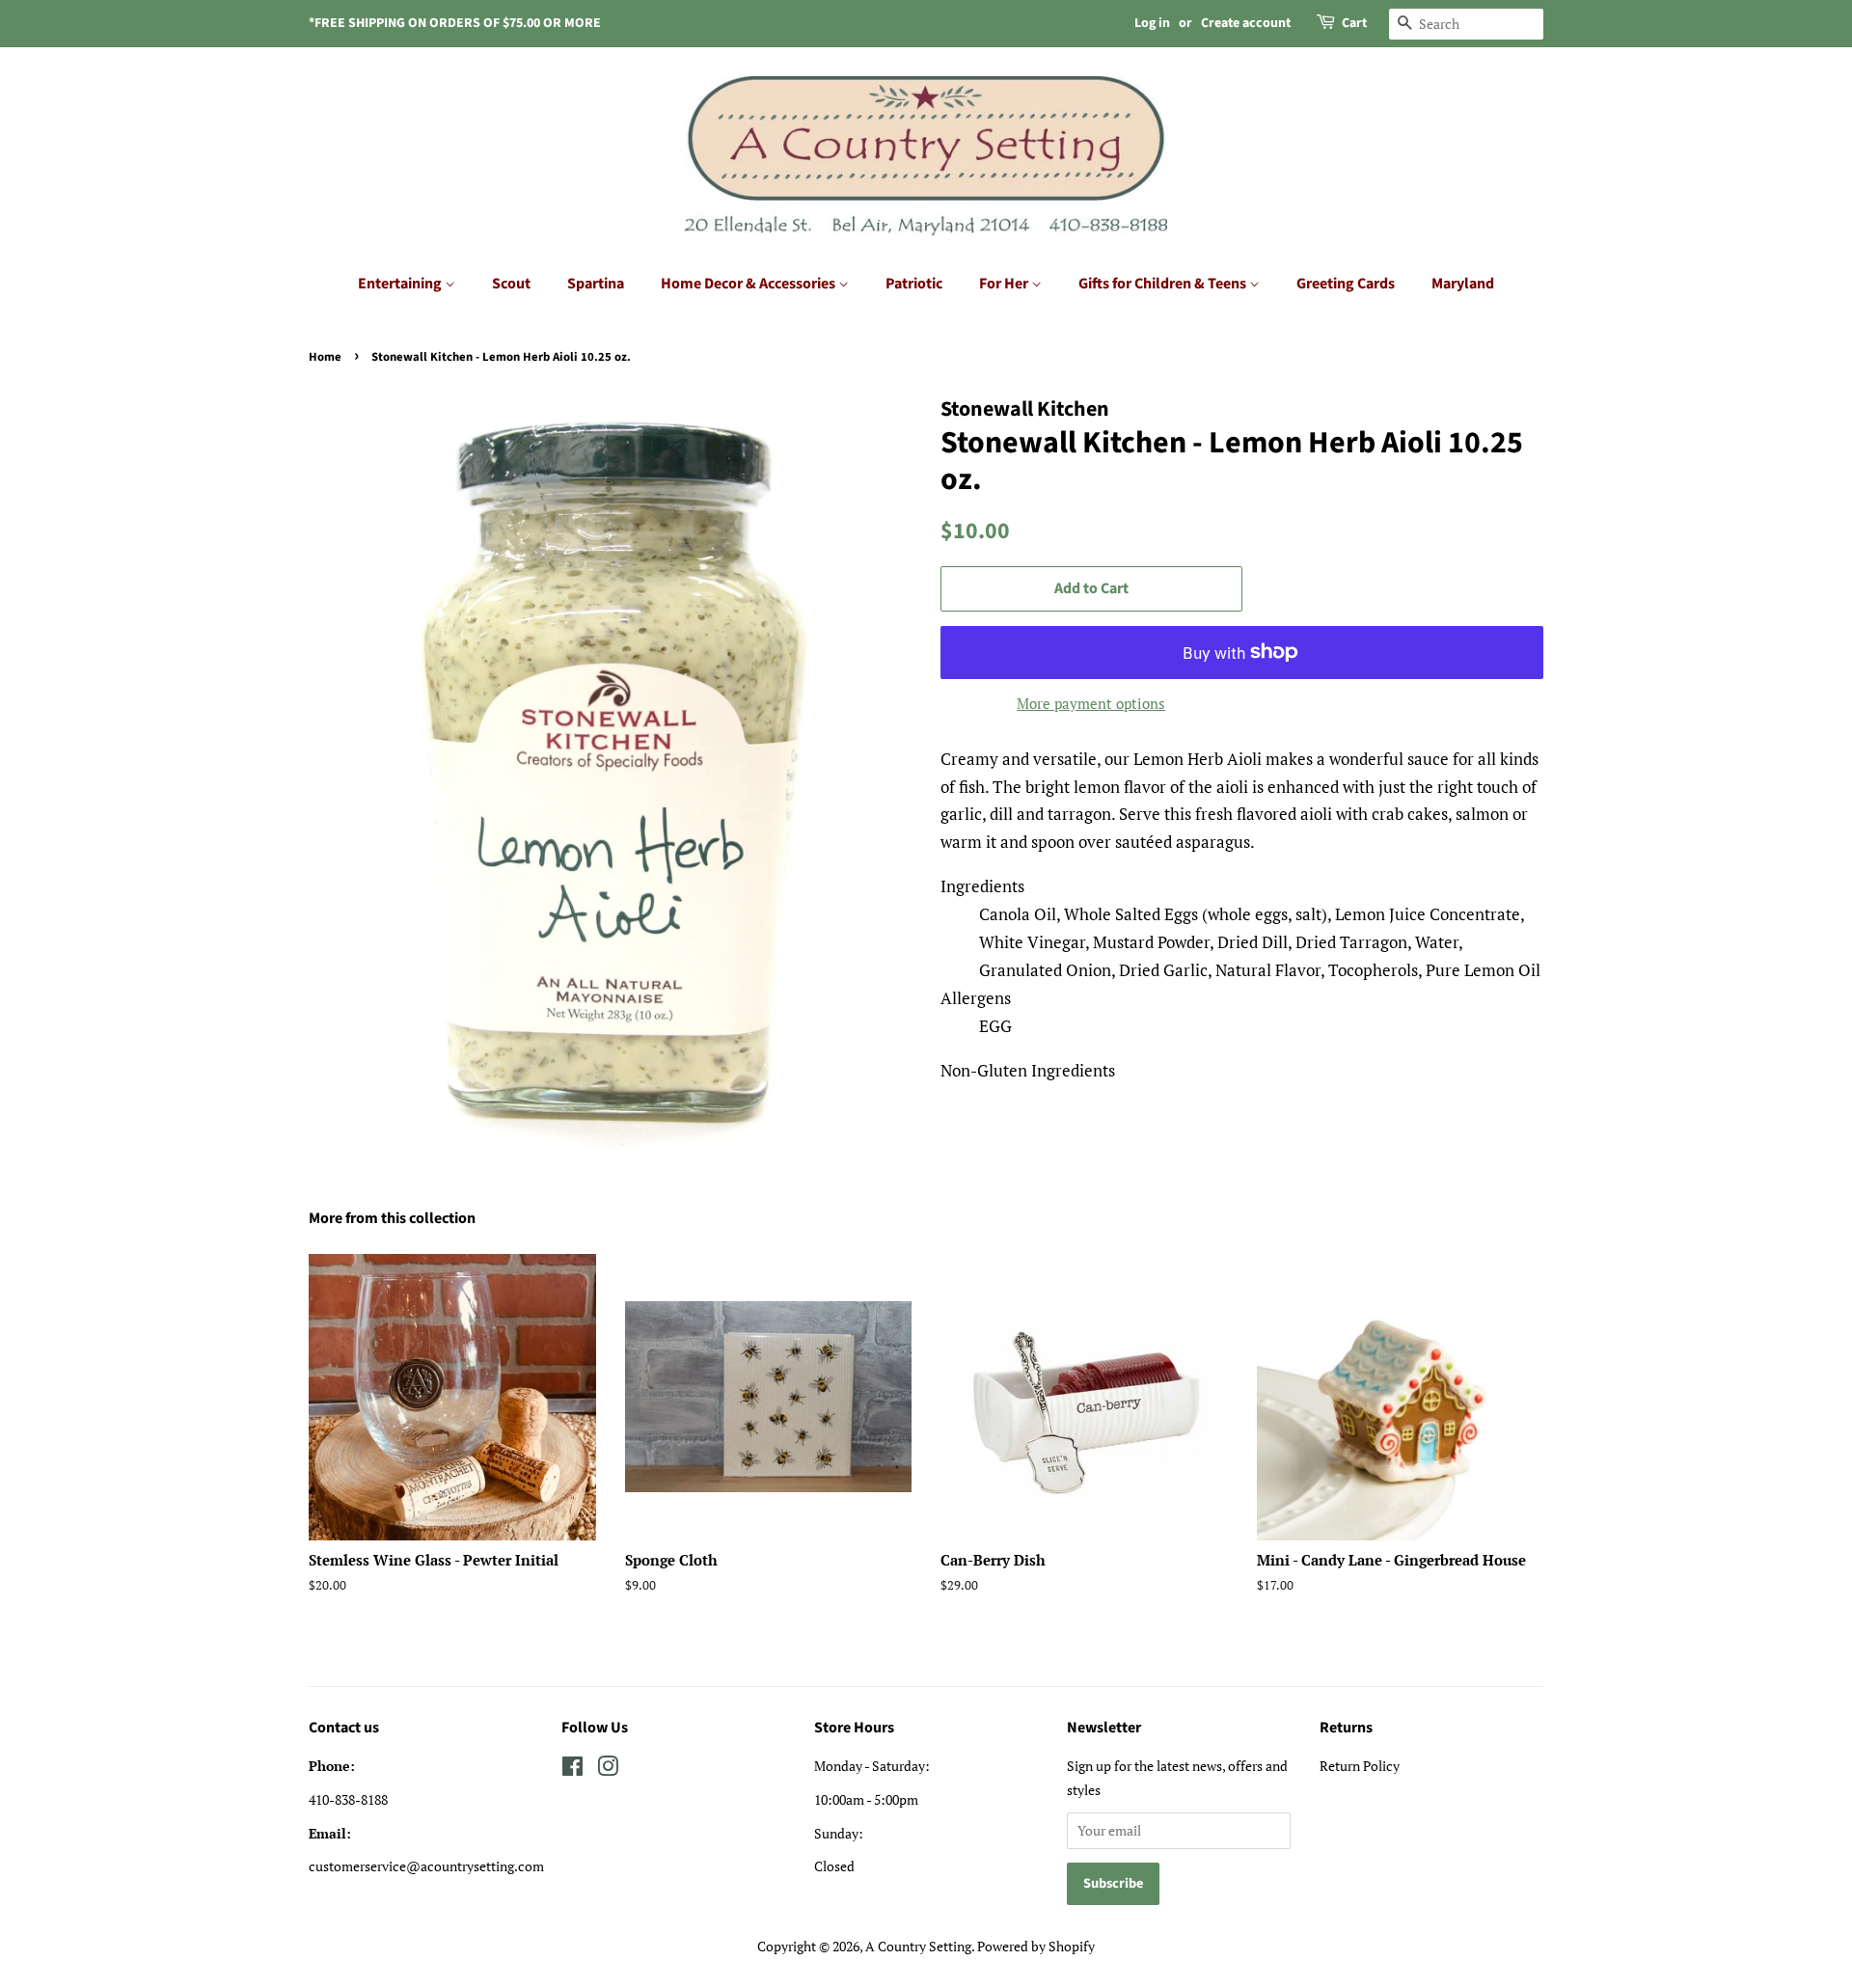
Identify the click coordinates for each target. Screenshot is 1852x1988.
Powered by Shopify (1036, 1946)
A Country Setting (918, 1946)
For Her (1005, 284)
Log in (1152, 23)
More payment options (1091, 703)
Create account (1246, 23)
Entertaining (401, 284)
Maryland (1463, 284)
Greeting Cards (1346, 284)
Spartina (596, 284)
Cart (1354, 23)
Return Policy (1360, 1766)
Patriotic (914, 284)
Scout (511, 284)
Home (325, 357)
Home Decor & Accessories (749, 284)
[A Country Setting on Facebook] (572, 1770)
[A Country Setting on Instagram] (608, 1770)
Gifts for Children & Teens (1164, 284)
